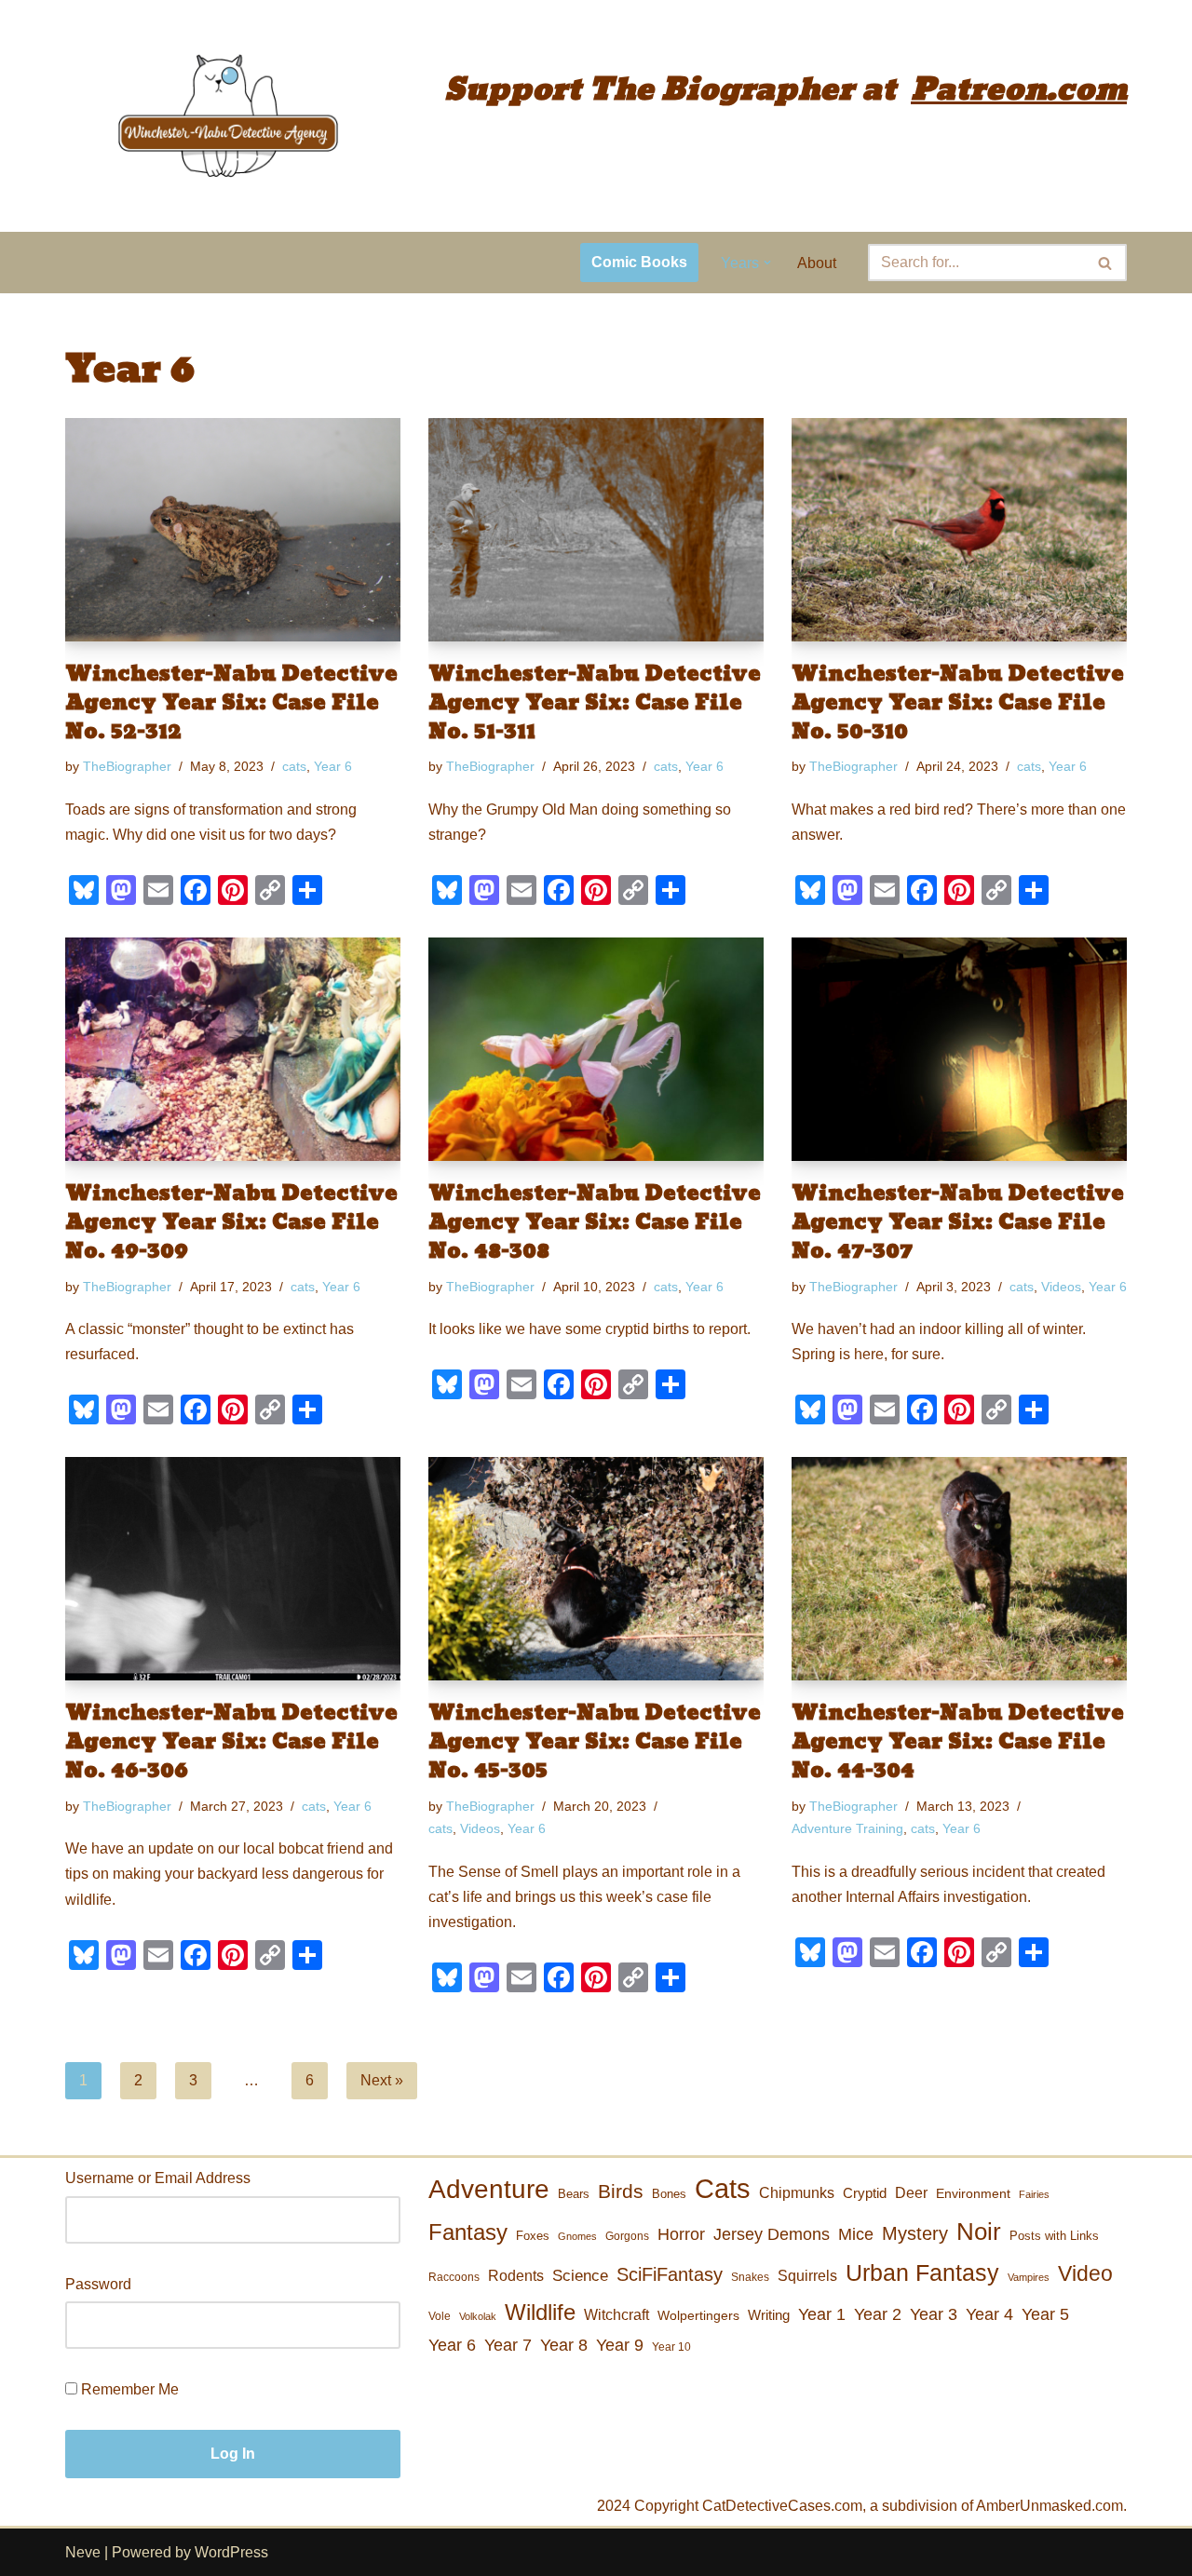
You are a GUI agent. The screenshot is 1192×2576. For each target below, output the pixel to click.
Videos (1061, 1287)
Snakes (750, 2277)
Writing (769, 2315)
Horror (681, 2234)
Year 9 (620, 2345)
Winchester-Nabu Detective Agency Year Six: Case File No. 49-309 (231, 1222)
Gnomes (577, 2236)
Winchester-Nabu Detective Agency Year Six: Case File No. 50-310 (958, 703)
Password (98, 2284)
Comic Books (639, 262)
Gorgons (627, 2236)
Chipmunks (797, 2193)
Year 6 (333, 766)
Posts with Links (1054, 2236)
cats (294, 766)
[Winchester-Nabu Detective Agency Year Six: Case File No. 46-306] (233, 1569)
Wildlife (540, 2312)
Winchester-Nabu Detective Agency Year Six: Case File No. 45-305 (595, 1742)
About (817, 263)
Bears (574, 2194)
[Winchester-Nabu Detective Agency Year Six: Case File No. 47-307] (959, 1049)
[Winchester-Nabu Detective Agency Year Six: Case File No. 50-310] (959, 530)
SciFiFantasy (670, 2274)
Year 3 (934, 2314)
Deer (911, 2192)
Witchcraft (616, 2315)
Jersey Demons (772, 2234)
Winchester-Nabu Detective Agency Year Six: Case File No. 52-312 (231, 703)
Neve (83, 2552)
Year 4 (989, 2314)
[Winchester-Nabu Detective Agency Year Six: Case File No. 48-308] (596, 1049)
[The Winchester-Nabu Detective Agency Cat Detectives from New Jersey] (228, 116)
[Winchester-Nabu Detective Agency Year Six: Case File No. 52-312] (233, 530)
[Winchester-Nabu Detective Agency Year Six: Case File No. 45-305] (596, 1569)
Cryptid (865, 2193)
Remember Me (128, 2389)
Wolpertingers (698, 2315)
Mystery (915, 2233)
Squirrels (807, 2275)
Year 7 (508, 2345)
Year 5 (1045, 2314)
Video (1085, 2273)
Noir (979, 2232)
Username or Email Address (158, 2178)
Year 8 (564, 2345)
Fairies (1034, 2194)
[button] (767, 263)
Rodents (516, 2275)
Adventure (489, 2189)
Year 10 (671, 2347)
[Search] (1106, 263)
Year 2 (878, 2314)
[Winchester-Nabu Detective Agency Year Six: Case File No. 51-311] (596, 530)
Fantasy (468, 2232)
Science (580, 2276)
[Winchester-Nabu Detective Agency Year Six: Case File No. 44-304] (959, 1569)
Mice (856, 2234)
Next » (382, 2080)
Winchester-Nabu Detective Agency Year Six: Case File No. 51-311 (595, 703)
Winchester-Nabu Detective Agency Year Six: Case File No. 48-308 (595, 1222)
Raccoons (454, 2277)
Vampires (1029, 2277)
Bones (669, 2194)
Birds (621, 2191)
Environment (973, 2193)
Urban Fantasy (922, 2273)
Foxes (533, 2236)
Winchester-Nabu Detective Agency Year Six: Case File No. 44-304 (958, 1742)
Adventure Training (847, 1828)
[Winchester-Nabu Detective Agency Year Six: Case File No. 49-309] (233, 1049)
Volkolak (478, 2316)
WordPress (231, 2552)
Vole (440, 2316)
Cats (723, 2188)
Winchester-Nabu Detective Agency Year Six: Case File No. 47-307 (958, 1222)
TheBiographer (127, 766)
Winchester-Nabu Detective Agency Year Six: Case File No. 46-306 (231, 1742)
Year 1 (822, 2314)
